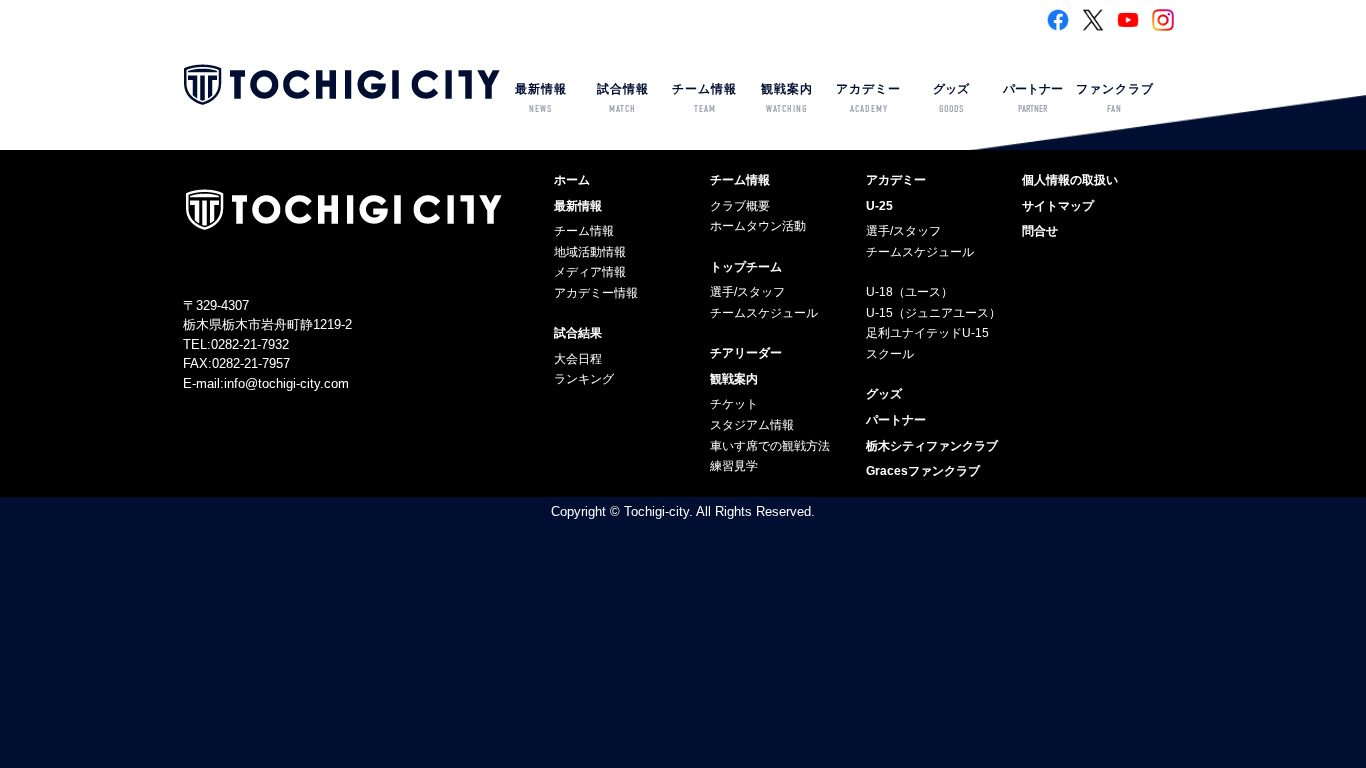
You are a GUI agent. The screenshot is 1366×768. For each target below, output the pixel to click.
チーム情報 (704, 98)
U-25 (879, 206)
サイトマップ (1058, 206)
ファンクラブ (1115, 98)
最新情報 (541, 98)
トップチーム (746, 267)
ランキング (584, 379)
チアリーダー (746, 353)
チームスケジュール (764, 313)
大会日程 (578, 359)
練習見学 (734, 466)
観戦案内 (787, 98)
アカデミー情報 (596, 293)
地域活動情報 (590, 252)
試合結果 (578, 333)
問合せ (1040, 231)
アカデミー (868, 98)
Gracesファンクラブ (923, 471)
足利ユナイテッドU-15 (927, 333)
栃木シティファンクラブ (932, 446)
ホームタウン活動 (758, 226)
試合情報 (623, 98)
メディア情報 (590, 272)
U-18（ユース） (909, 292)
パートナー (1033, 98)
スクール (890, 354)
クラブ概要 (740, 206)
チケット (734, 404)
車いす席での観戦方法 (770, 446)
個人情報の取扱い (1070, 180)
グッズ (951, 98)
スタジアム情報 (752, 425)
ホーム (572, 180)
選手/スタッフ (747, 292)
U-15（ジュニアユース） (933, 313)
